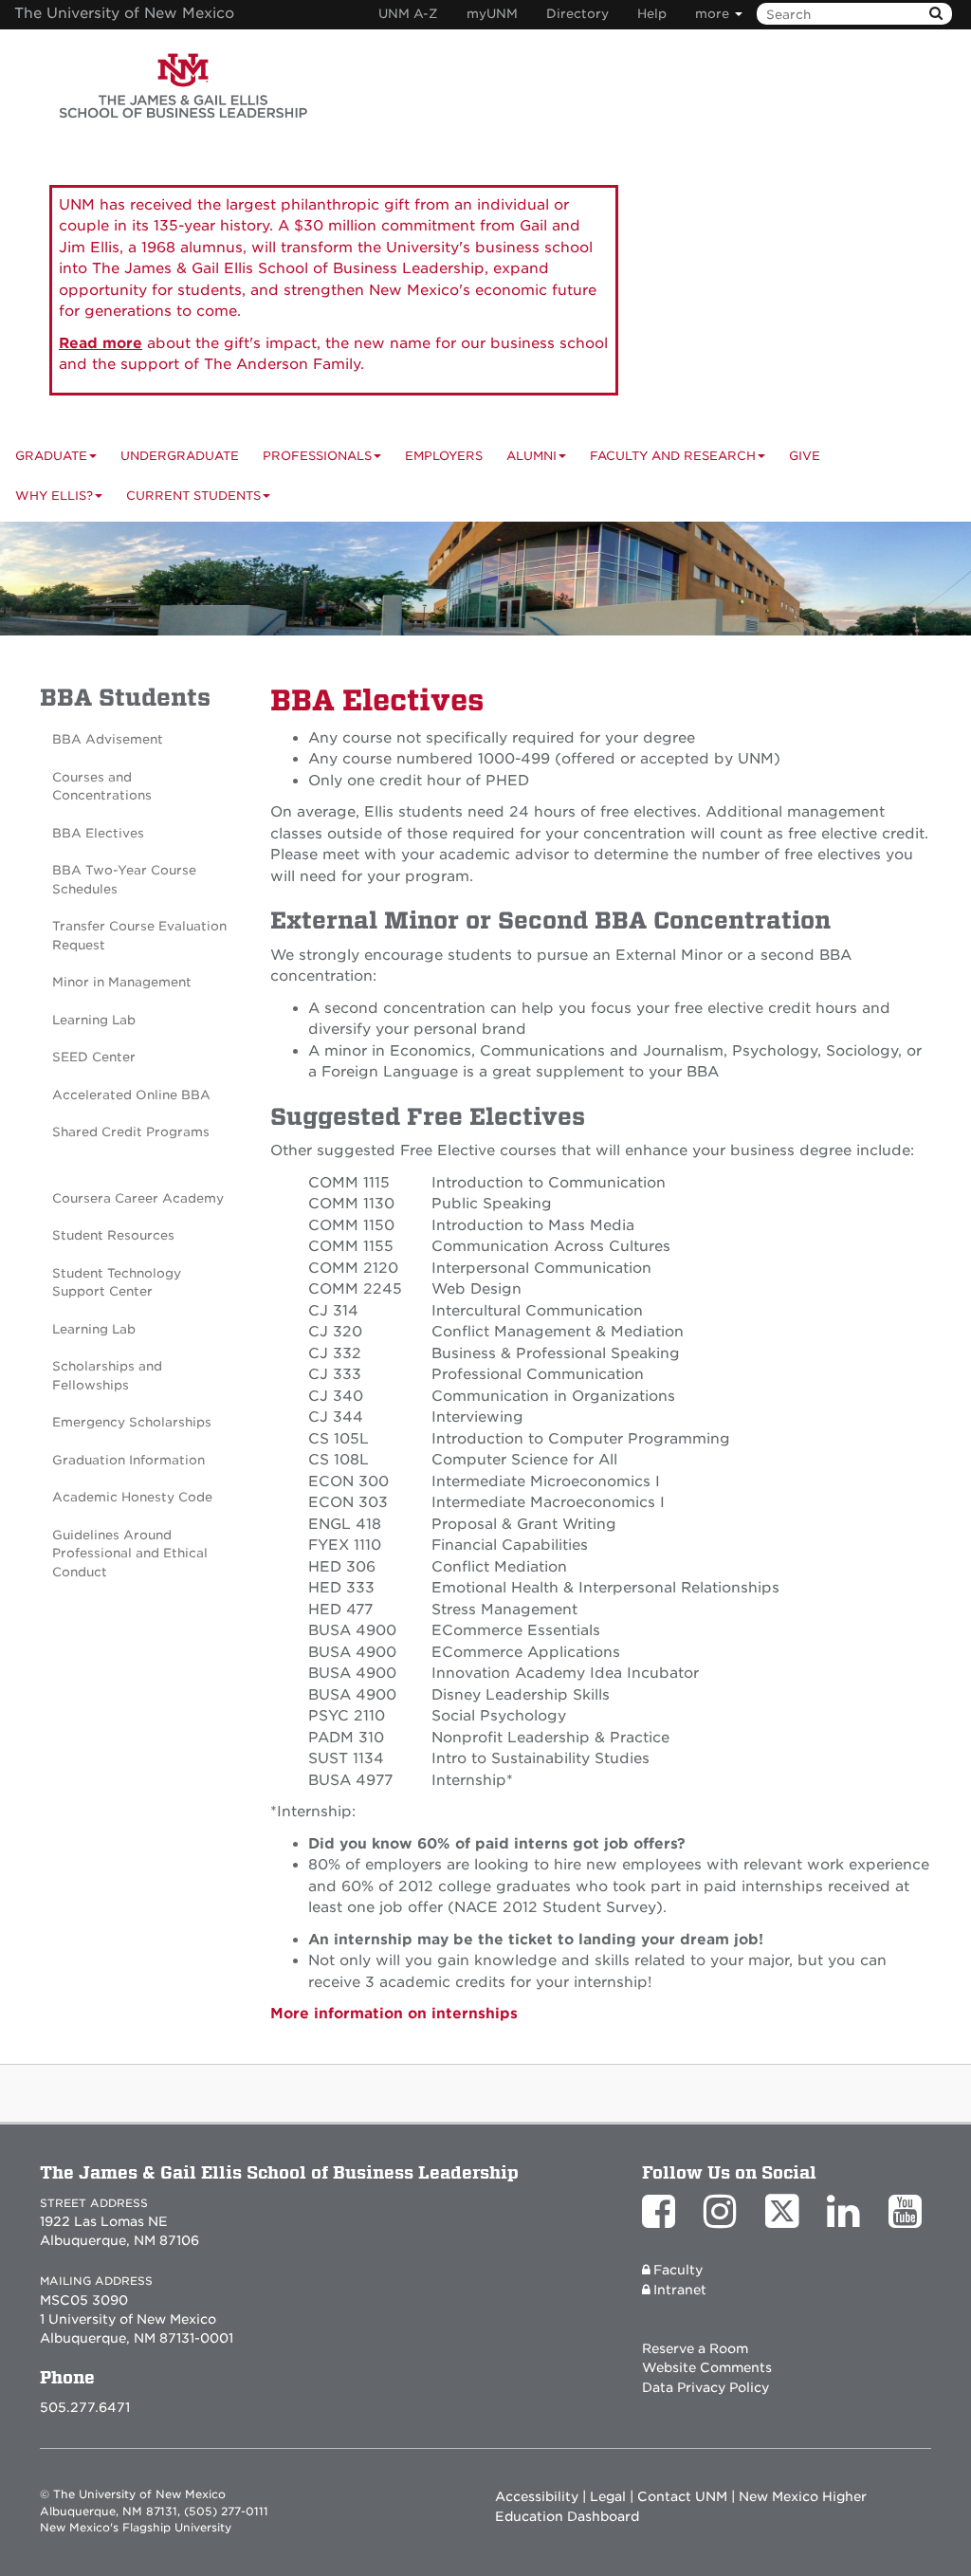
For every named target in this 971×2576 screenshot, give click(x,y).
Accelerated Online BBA (131, 1095)
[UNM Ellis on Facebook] (663, 2220)
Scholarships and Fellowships (107, 1376)
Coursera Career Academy (138, 1198)
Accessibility (537, 2496)
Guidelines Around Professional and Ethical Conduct (130, 1554)
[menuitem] (816, 456)
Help (652, 14)
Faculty (678, 2270)
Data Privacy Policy (705, 2387)
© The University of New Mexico (133, 2494)
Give (805, 456)
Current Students (193, 496)
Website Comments (707, 2367)
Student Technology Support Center (117, 1283)
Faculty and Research (673, 456)
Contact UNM (682, 2496)
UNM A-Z (408, 14)
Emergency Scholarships (132, 1422)
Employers (444, 456)
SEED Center (94, 1057)
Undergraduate (180, 456)
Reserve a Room (695, 2348)
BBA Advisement (108, 739)
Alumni (531, 456)
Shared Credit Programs (131, 1132)
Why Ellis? (54, 496)
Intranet (680, 2290)
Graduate (51, 456)
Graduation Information (128, 1460)
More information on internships (394, 2014)
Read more (101, 343)
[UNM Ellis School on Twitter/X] (787, 2220)
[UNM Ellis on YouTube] (910, 2220)
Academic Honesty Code (132, 1497)
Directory (577, 14)
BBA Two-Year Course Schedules (124, 880)
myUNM (492, 14)
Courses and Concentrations (102, 787)
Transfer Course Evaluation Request (139, 936)
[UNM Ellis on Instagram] (725, 2220)
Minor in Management (122, 982)
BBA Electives (98, 833)
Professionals (317, 456)
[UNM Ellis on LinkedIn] (848, 2220)
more (714, 14)
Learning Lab (94, 1020)
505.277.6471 (85, 2407)
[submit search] (936, 14)
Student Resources (113, 1235)
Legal (608, 2496)
